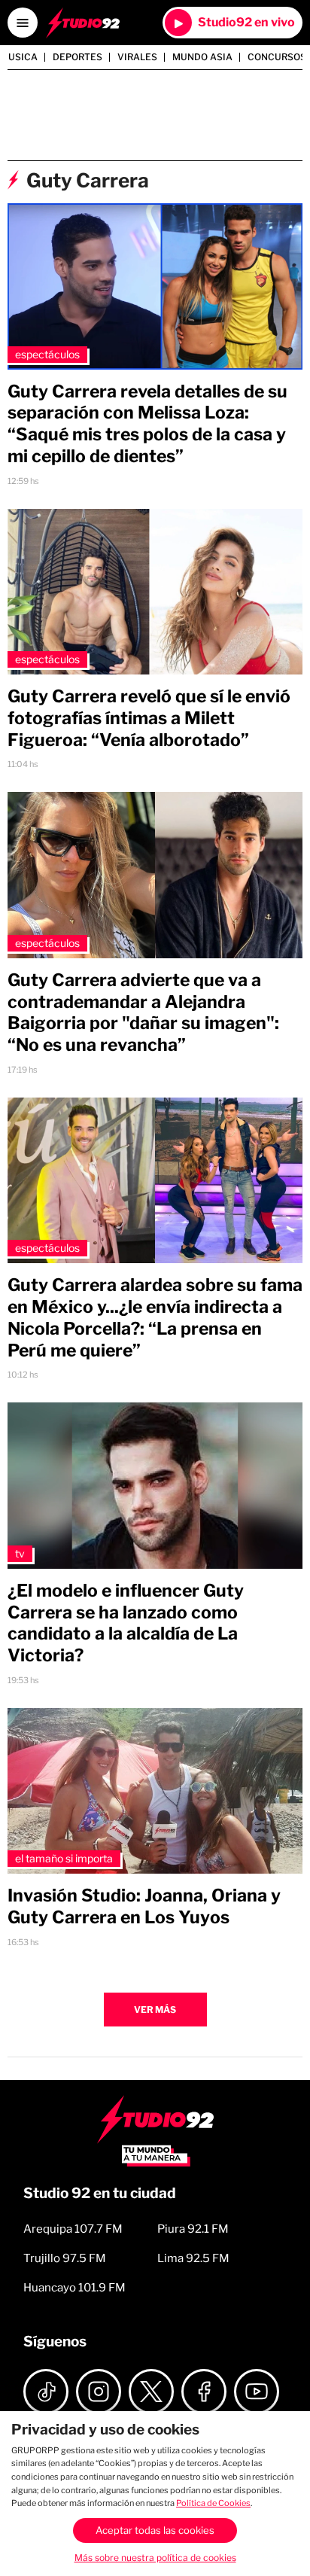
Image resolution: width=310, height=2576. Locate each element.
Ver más (155, 2010)
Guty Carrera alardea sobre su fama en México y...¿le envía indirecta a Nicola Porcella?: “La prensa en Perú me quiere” (155, 1317)
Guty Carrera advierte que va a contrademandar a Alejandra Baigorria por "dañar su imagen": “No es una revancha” (143, 1012)
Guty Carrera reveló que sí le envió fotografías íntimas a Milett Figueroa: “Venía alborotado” (149, 718)
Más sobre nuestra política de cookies (155, 2558)
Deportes (77, 57)
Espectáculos (47, 354)
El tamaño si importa (64, 1858)
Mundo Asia (202, 57)
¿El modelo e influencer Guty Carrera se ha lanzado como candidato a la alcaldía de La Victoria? (126, 1623)
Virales (137, 57)
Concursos (277, 57)
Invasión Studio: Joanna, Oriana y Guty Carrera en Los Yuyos (144, 1906)
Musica (19, 57)
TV (20, 1553)
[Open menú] (23, 23)
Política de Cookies (213, 2503)
